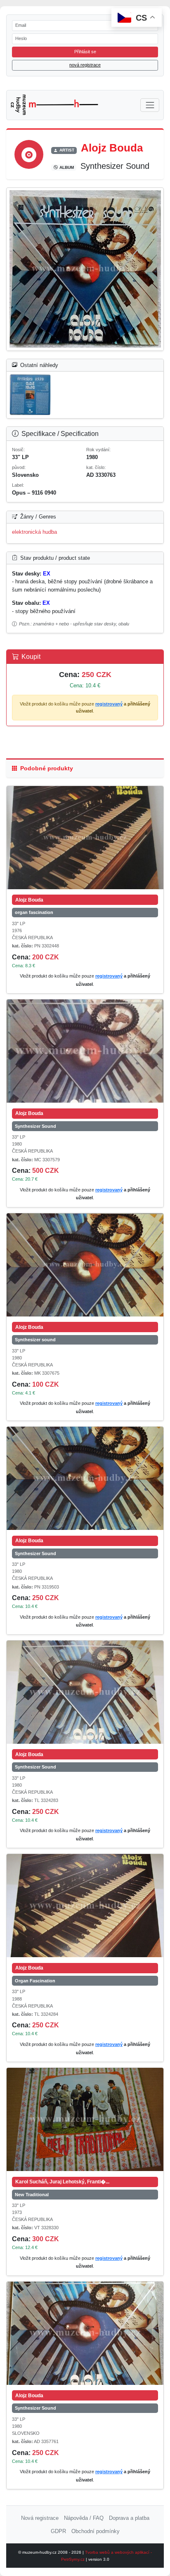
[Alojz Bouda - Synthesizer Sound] (85, 1051)
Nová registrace (40, 2518)
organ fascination (34, 912)
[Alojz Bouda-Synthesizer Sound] (85, 269)
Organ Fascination (35, 1981)
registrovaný (109, 704)
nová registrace (85, 65)
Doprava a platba (129, 2518)
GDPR (58, 2531)
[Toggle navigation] (150, 105)
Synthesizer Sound (35, 1126)
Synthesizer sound (35, 1340)
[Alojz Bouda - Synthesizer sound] (85, 1265)
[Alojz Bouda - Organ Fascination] (85, 1906)
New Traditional (32, 2195)
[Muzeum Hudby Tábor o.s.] (55, 105)
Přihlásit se (85, 52)
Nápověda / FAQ (84, 2518)
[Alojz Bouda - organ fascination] (85, 838)
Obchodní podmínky (96, 2531)
